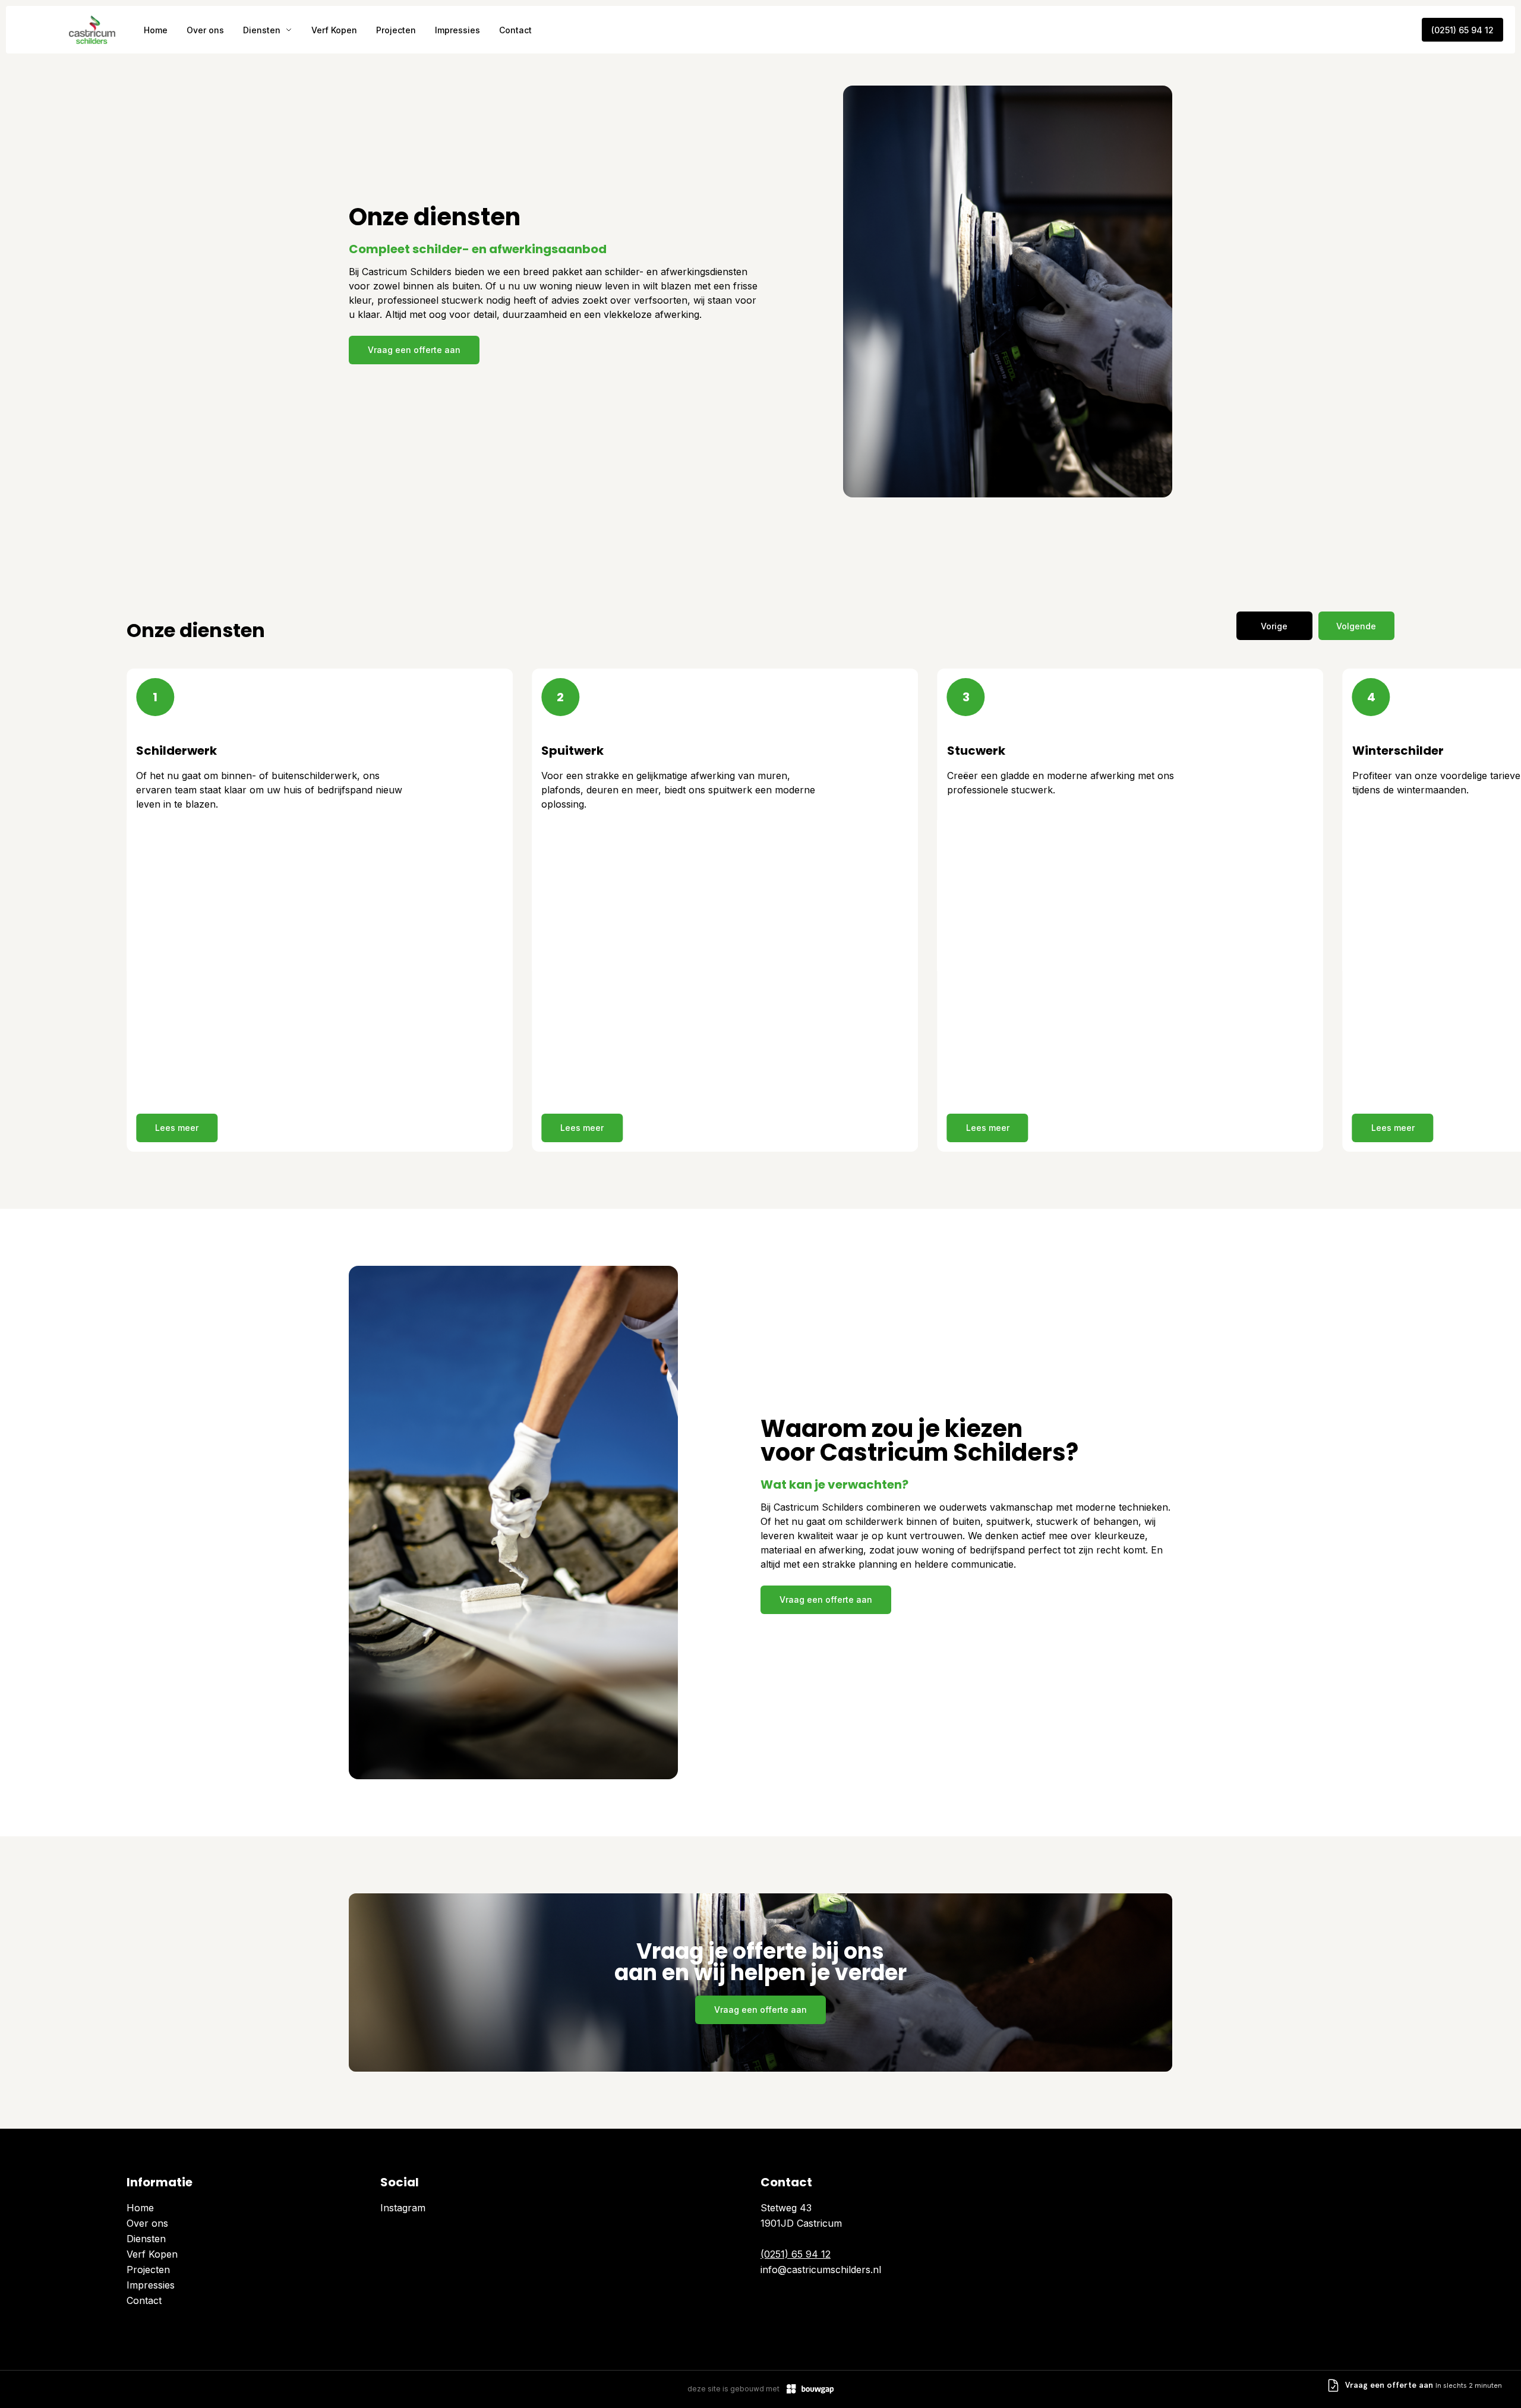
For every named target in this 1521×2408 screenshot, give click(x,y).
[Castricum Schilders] (92, 30)
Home (156, 30)
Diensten (262, 30)
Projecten (396, 30)
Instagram (403, 2208)
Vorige (1274, 626)
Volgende (1356, 626)
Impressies (457, 30)
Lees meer (177, 1128)
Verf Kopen (334, 30)
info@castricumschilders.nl (821, 2270)
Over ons (205, 30)
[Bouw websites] (810, 2389)
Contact (515, 30)
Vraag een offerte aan (414, 350)
